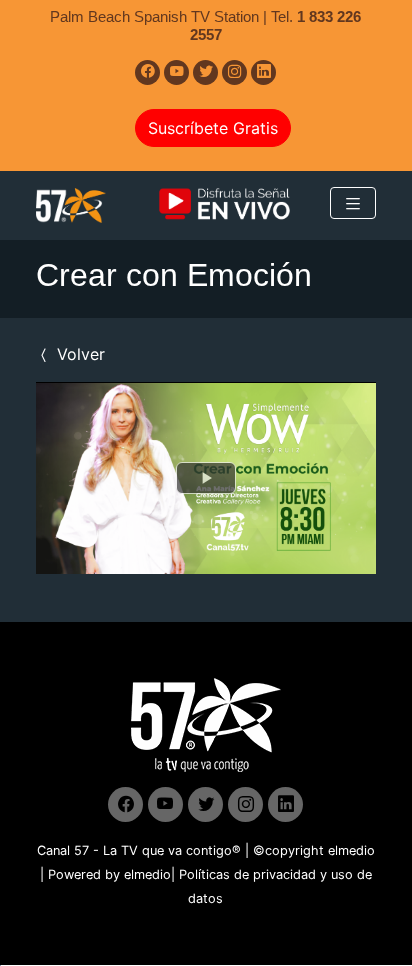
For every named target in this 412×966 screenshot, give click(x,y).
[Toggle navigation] (353, 203)
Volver (78, 354)
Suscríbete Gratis (213, 128)
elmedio (351, 850)
